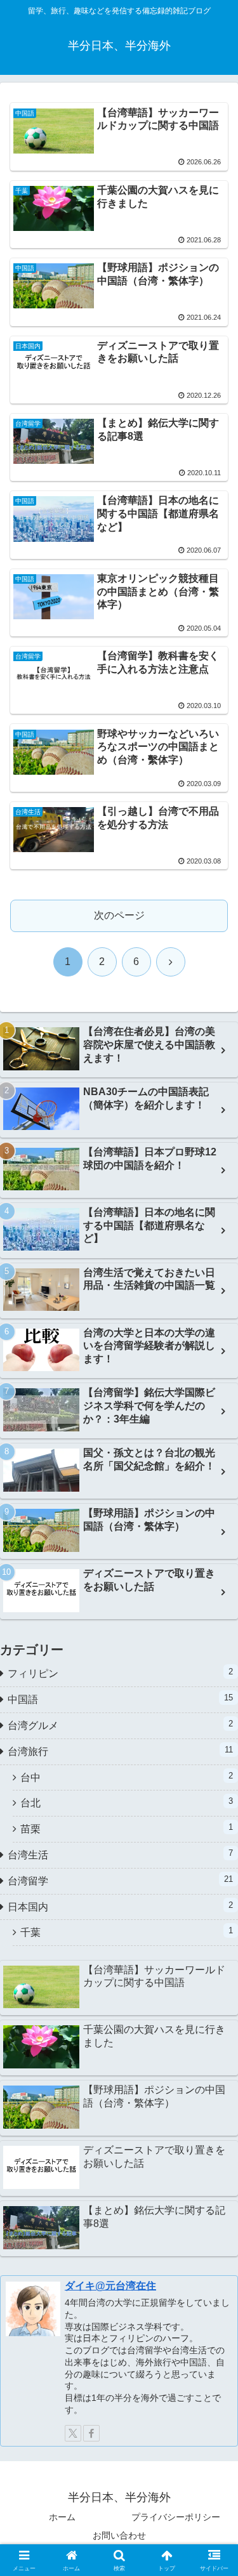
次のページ (119, 915)
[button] (213, 1910)
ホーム (62, 2517)
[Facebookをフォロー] (91, 2433)
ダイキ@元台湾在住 (110, 2286)
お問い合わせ (119, 2535)
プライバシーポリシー (176, 2517)
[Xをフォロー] (73, 2433)
